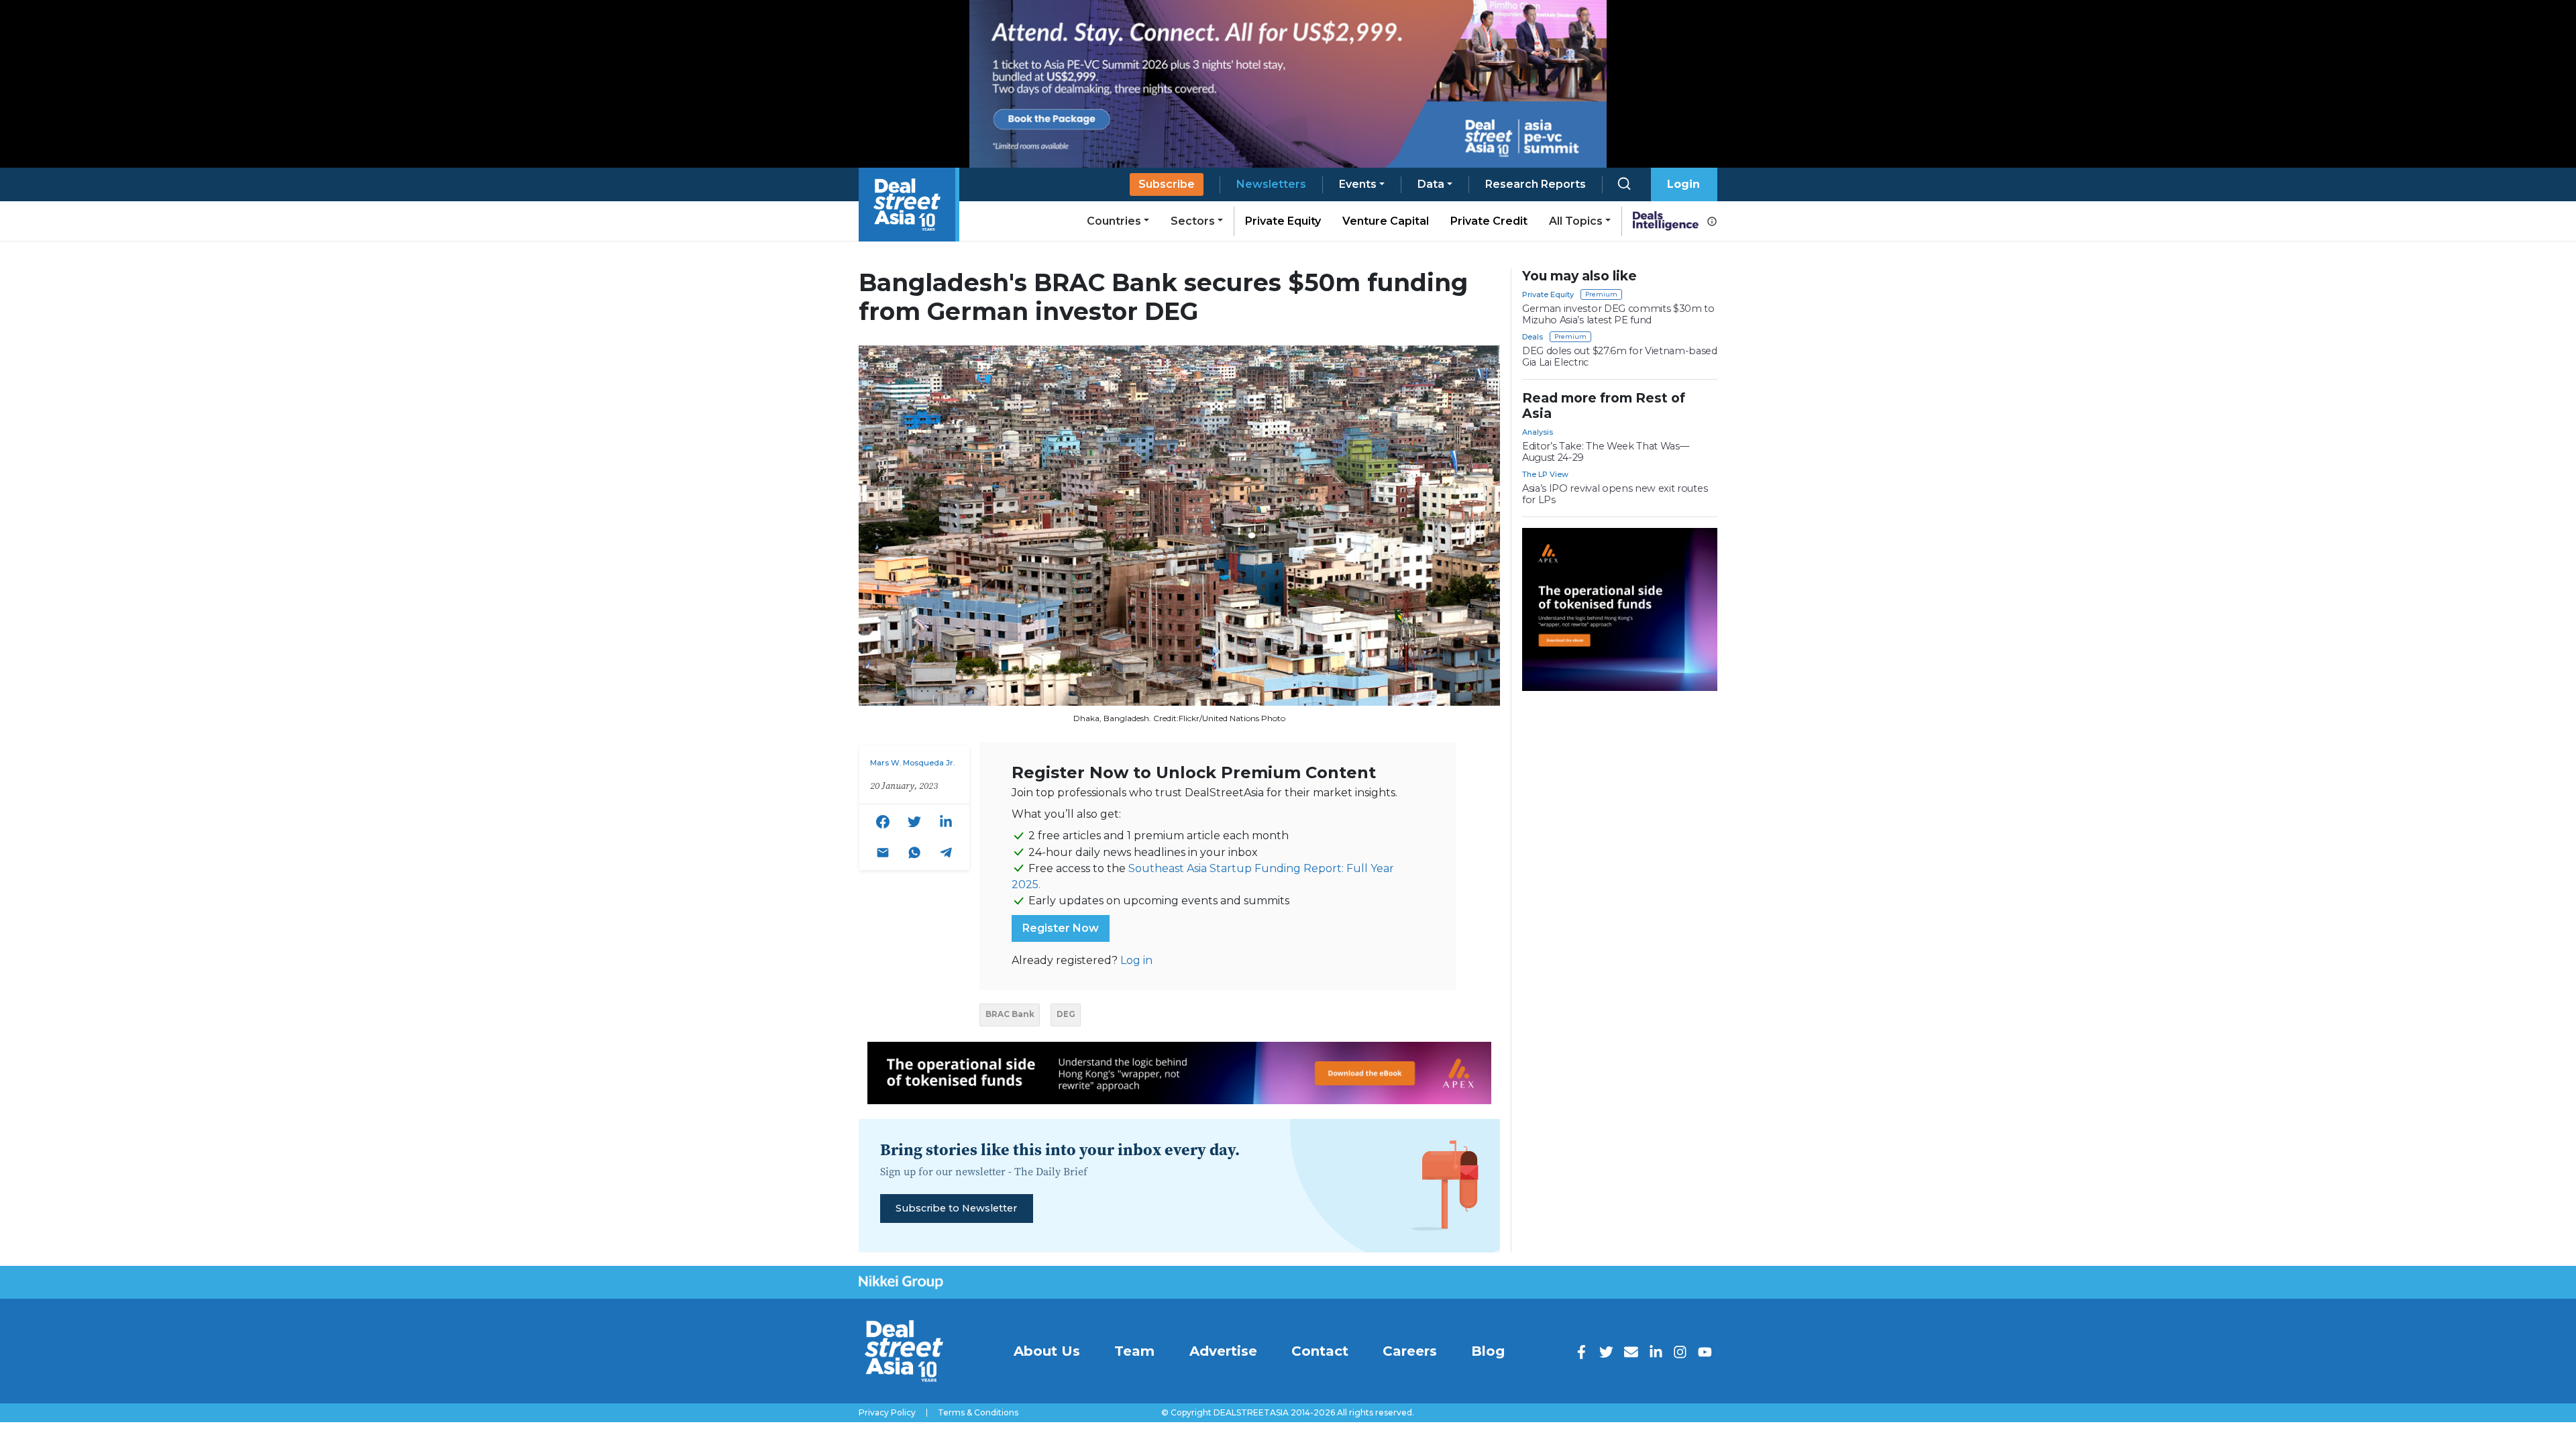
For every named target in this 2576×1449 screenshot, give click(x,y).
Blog (1488, 1351)
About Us (1047, 1351)
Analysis (1538, 432)
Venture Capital (1386, 221)
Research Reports (1536, 184)
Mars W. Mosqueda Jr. (912, 763)
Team (1134, 1351)
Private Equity (1283, 221)
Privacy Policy (887, 1413)
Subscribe (1167, 184)
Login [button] (1683, 184)
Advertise (1223, 1351)
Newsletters (1271, 184)
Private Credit (1489, 221)
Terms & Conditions (978, 1413)
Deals (1533, 337)
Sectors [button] (1193, 221)
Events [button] (1358, 184)
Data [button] (1431, 184)
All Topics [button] (1576, 221)
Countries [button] (1114, 221)
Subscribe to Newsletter (956, 1208)
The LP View (1545, 474)
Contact (1320, 1351)
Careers (1410, 1351)
